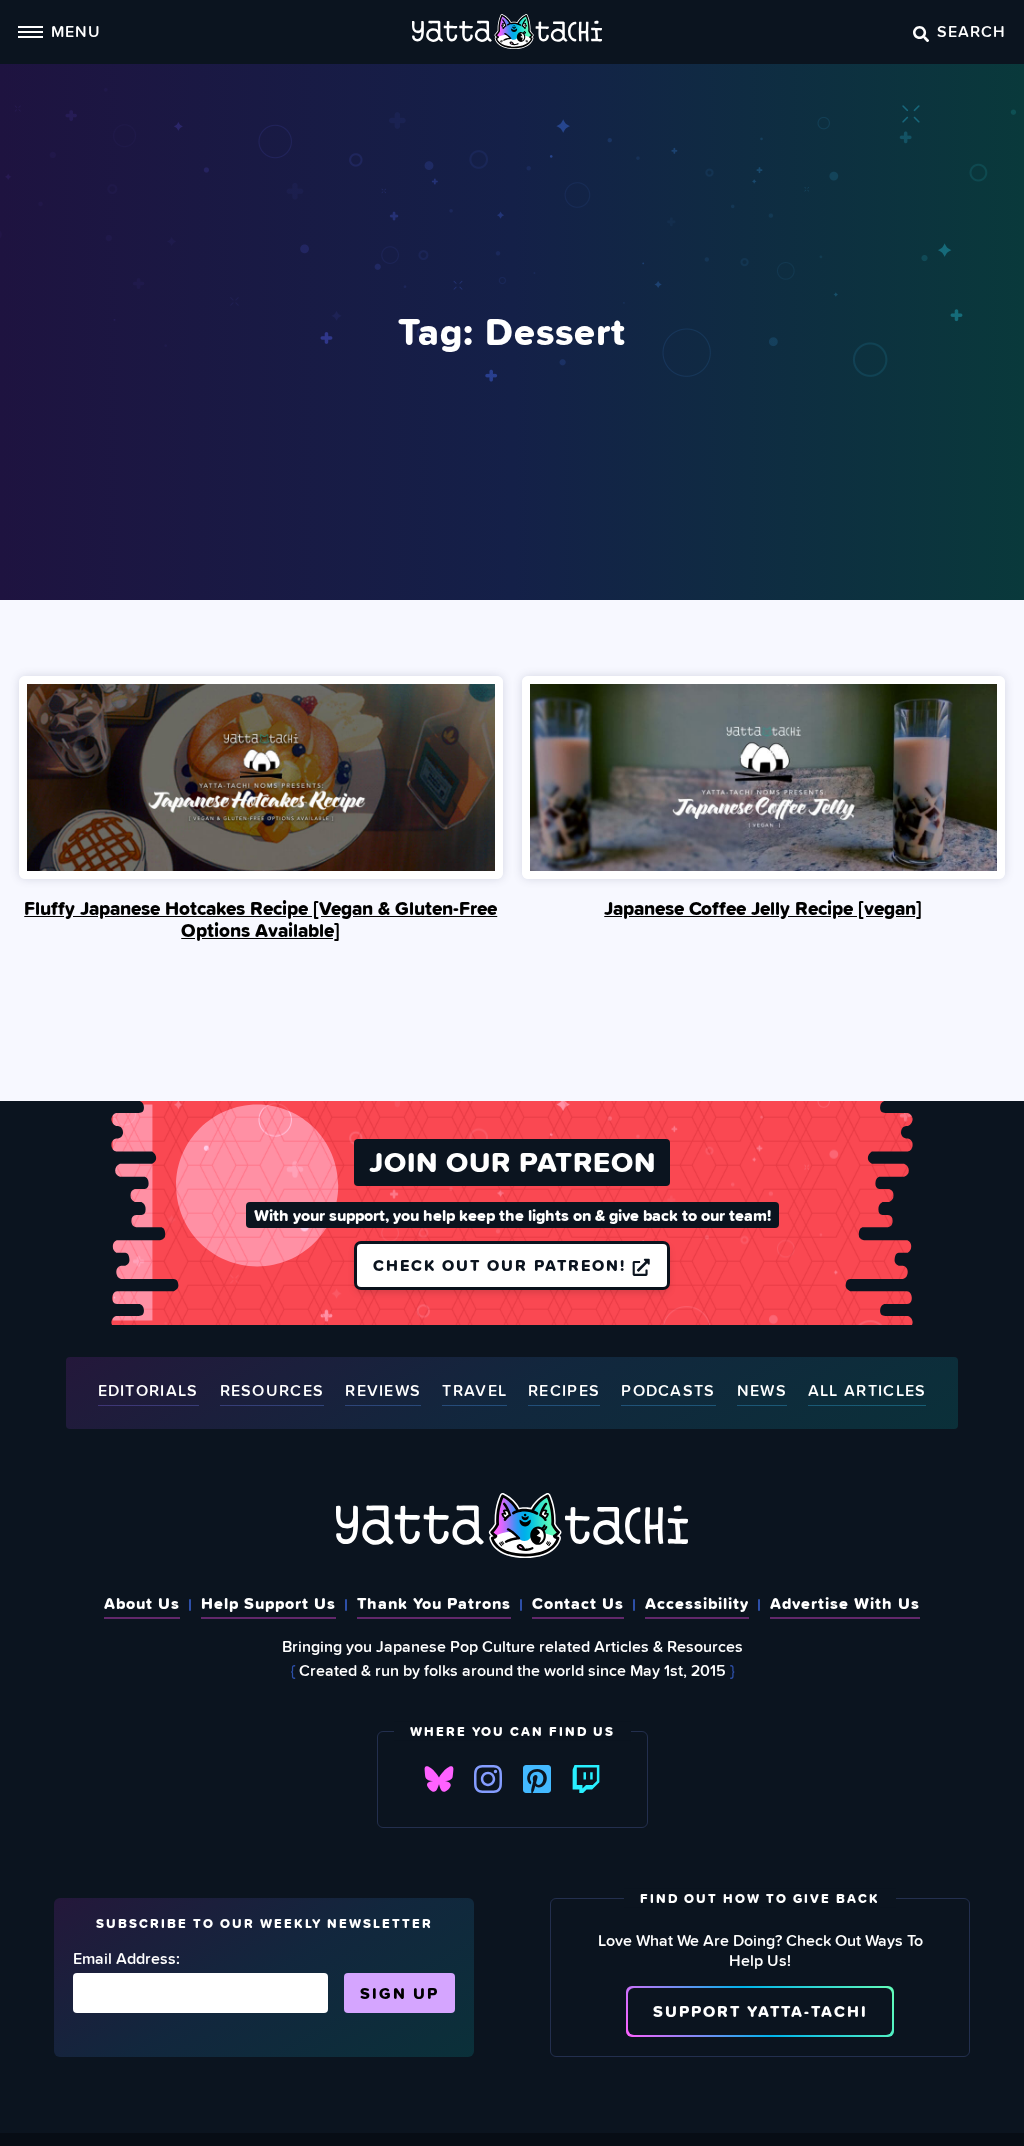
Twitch (586, 1779)
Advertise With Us (845, 1603)
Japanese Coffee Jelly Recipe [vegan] (763, 908)
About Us (142, 1603)
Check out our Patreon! (502, 1265)
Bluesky (439, 1779)
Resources (272, 1391)
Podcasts (668, 1391)
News (762, 1391)
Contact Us (578, 1603)
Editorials (148, 1391)
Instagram (488, 1779)
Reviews (383, 1391)
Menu (76, 31)
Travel (474, 1391)
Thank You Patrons (434, 1603)
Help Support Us (268, 1603)
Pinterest (537, 1779)
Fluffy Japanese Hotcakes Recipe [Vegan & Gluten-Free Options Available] (260, 919)
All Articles (867, 1391)
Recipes (564, 1391)
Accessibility (697, 1603)
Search (971, 31)
